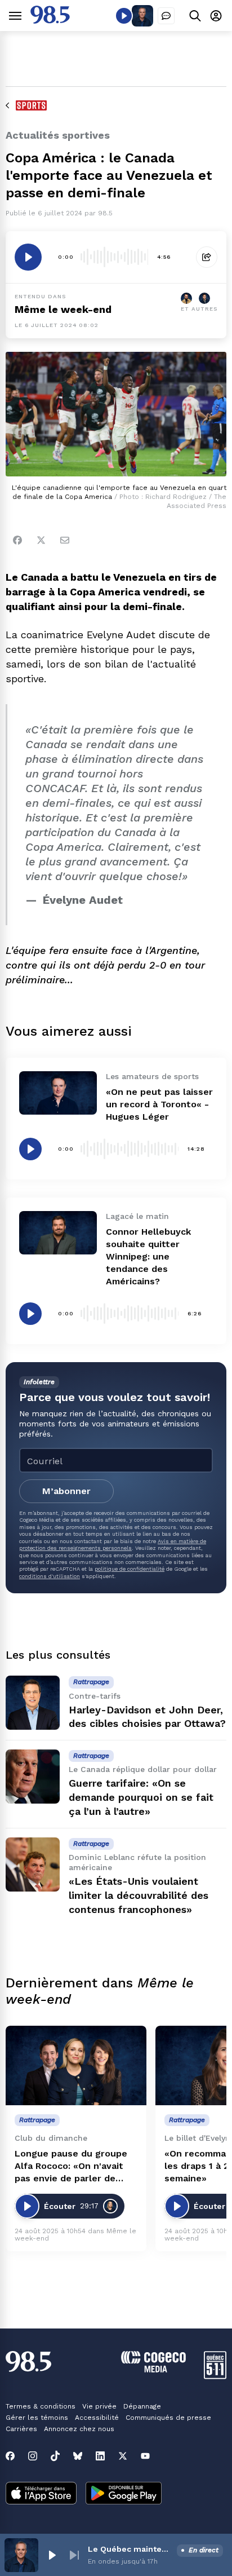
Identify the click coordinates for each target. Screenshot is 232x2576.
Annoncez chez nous (79, 2429)
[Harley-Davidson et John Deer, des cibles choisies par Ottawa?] (33, 1703)
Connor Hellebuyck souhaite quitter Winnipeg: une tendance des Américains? (148, 1256)
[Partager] (207, 257)
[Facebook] (17, 540)
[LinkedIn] (100, 2456)
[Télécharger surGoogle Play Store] (124, 2494)
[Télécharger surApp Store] (41, 2494)
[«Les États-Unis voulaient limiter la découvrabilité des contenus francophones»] (33, 1864)
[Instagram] (33, 2456)
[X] (123, 2456)
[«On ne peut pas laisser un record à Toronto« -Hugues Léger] (58, 1093)
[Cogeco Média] (153, 2369)
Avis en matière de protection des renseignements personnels (113, 1545)
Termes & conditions (41, 2406)
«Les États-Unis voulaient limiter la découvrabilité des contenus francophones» (139, 1895)
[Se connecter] (216, 16)
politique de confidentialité (130, 1569)
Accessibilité (97, 2418)
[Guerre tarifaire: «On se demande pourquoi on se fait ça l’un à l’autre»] (33, 1777)
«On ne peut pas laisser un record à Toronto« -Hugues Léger (159, 1104)
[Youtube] (145, 2456)
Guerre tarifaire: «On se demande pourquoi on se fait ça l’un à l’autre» (141, 1797)
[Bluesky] (78, 2456)
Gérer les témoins (37, 2418)
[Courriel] (65, 540)
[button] (52, 2555)
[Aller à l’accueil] (50, 21)
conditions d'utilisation (50, 1576)
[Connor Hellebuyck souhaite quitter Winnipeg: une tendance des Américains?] (58, 1233)
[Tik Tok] (55, 2456)
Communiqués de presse (168, 2418)
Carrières (21, 2429)
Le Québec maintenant (130, 2549)
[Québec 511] (215, 2376)
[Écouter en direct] (124, 16)
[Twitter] (41, 540)
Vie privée (99, 2406)
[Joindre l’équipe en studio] (166, 16)
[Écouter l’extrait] (28, 257)
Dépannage (142, 2406)
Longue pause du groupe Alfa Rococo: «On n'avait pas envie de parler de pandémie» (71, 2166)
